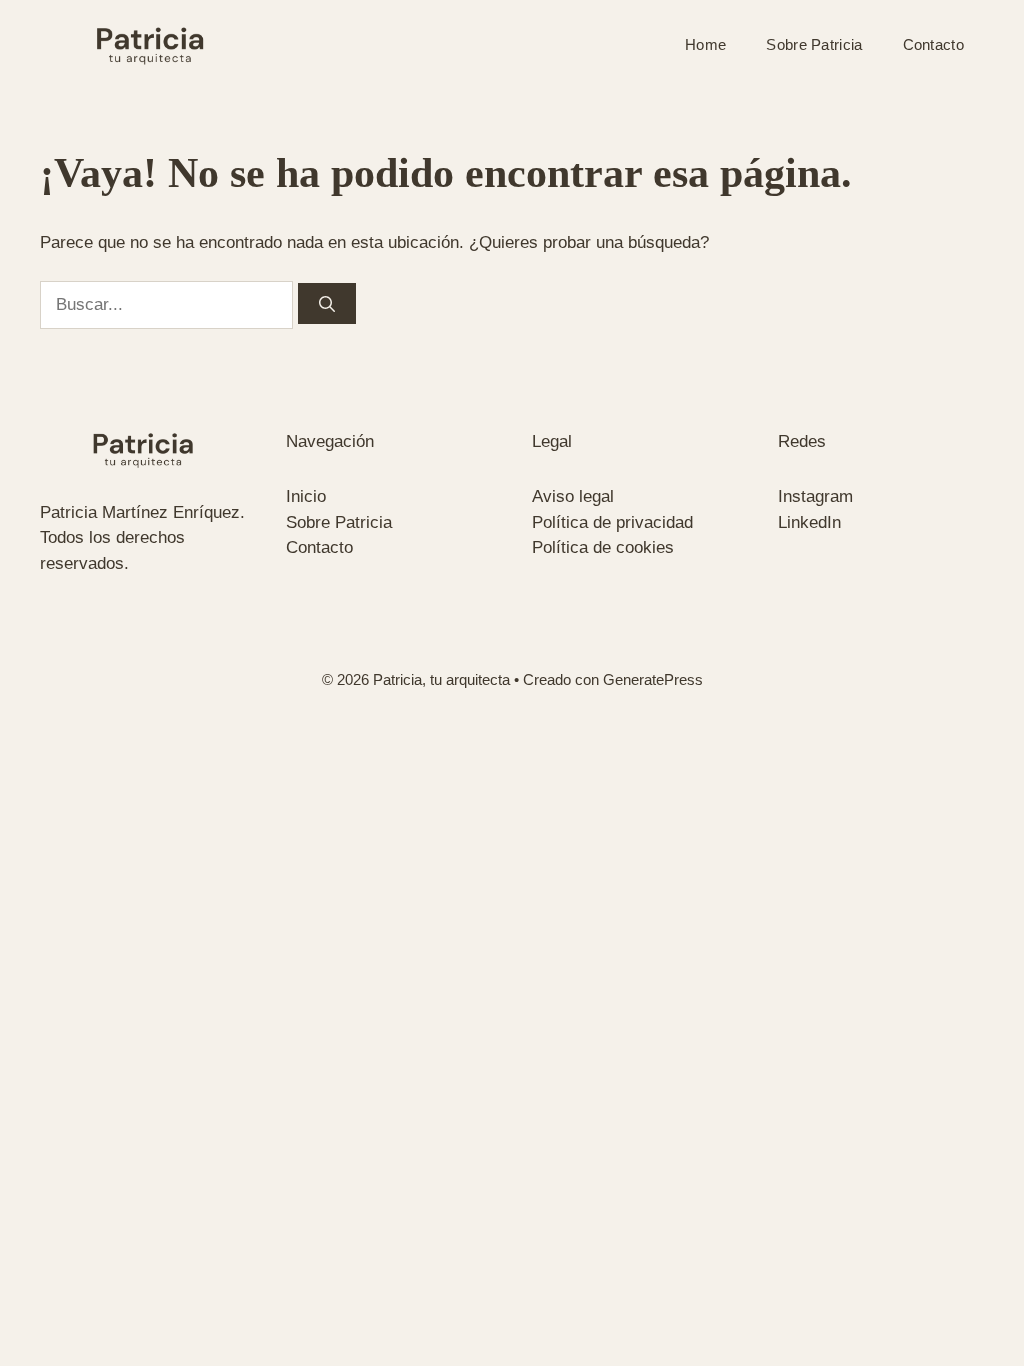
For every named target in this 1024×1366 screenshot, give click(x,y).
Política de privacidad (612, 522)
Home (705, 44)
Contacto (933, 44)
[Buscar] (327, 303)
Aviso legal (573, 496)
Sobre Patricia (814, 44)
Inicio (306, 496)
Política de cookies (603, 547)
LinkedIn (809, 522)
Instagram (815, 496)
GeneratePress (653, 679)
